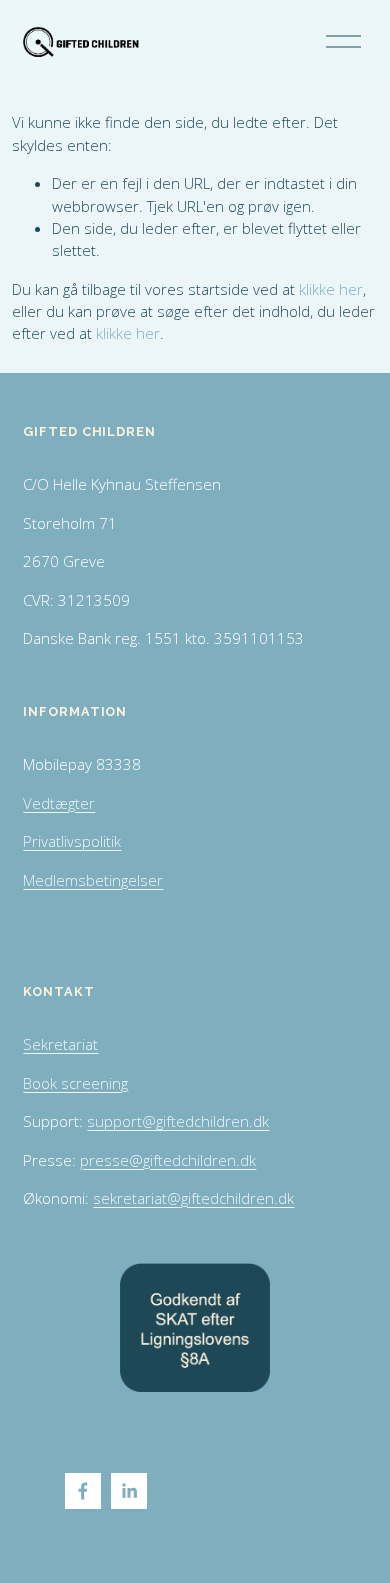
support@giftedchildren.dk (178, 1121)
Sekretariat (60, 1044)
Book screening (75, 1083)
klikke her (331, 289)
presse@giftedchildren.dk (168, 1160)
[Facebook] (83, 1491)
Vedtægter (59, 803)
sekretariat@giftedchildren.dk (193, 1198)
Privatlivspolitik (72, 841)
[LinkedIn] (129, 1491)
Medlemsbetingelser (93, 880)
